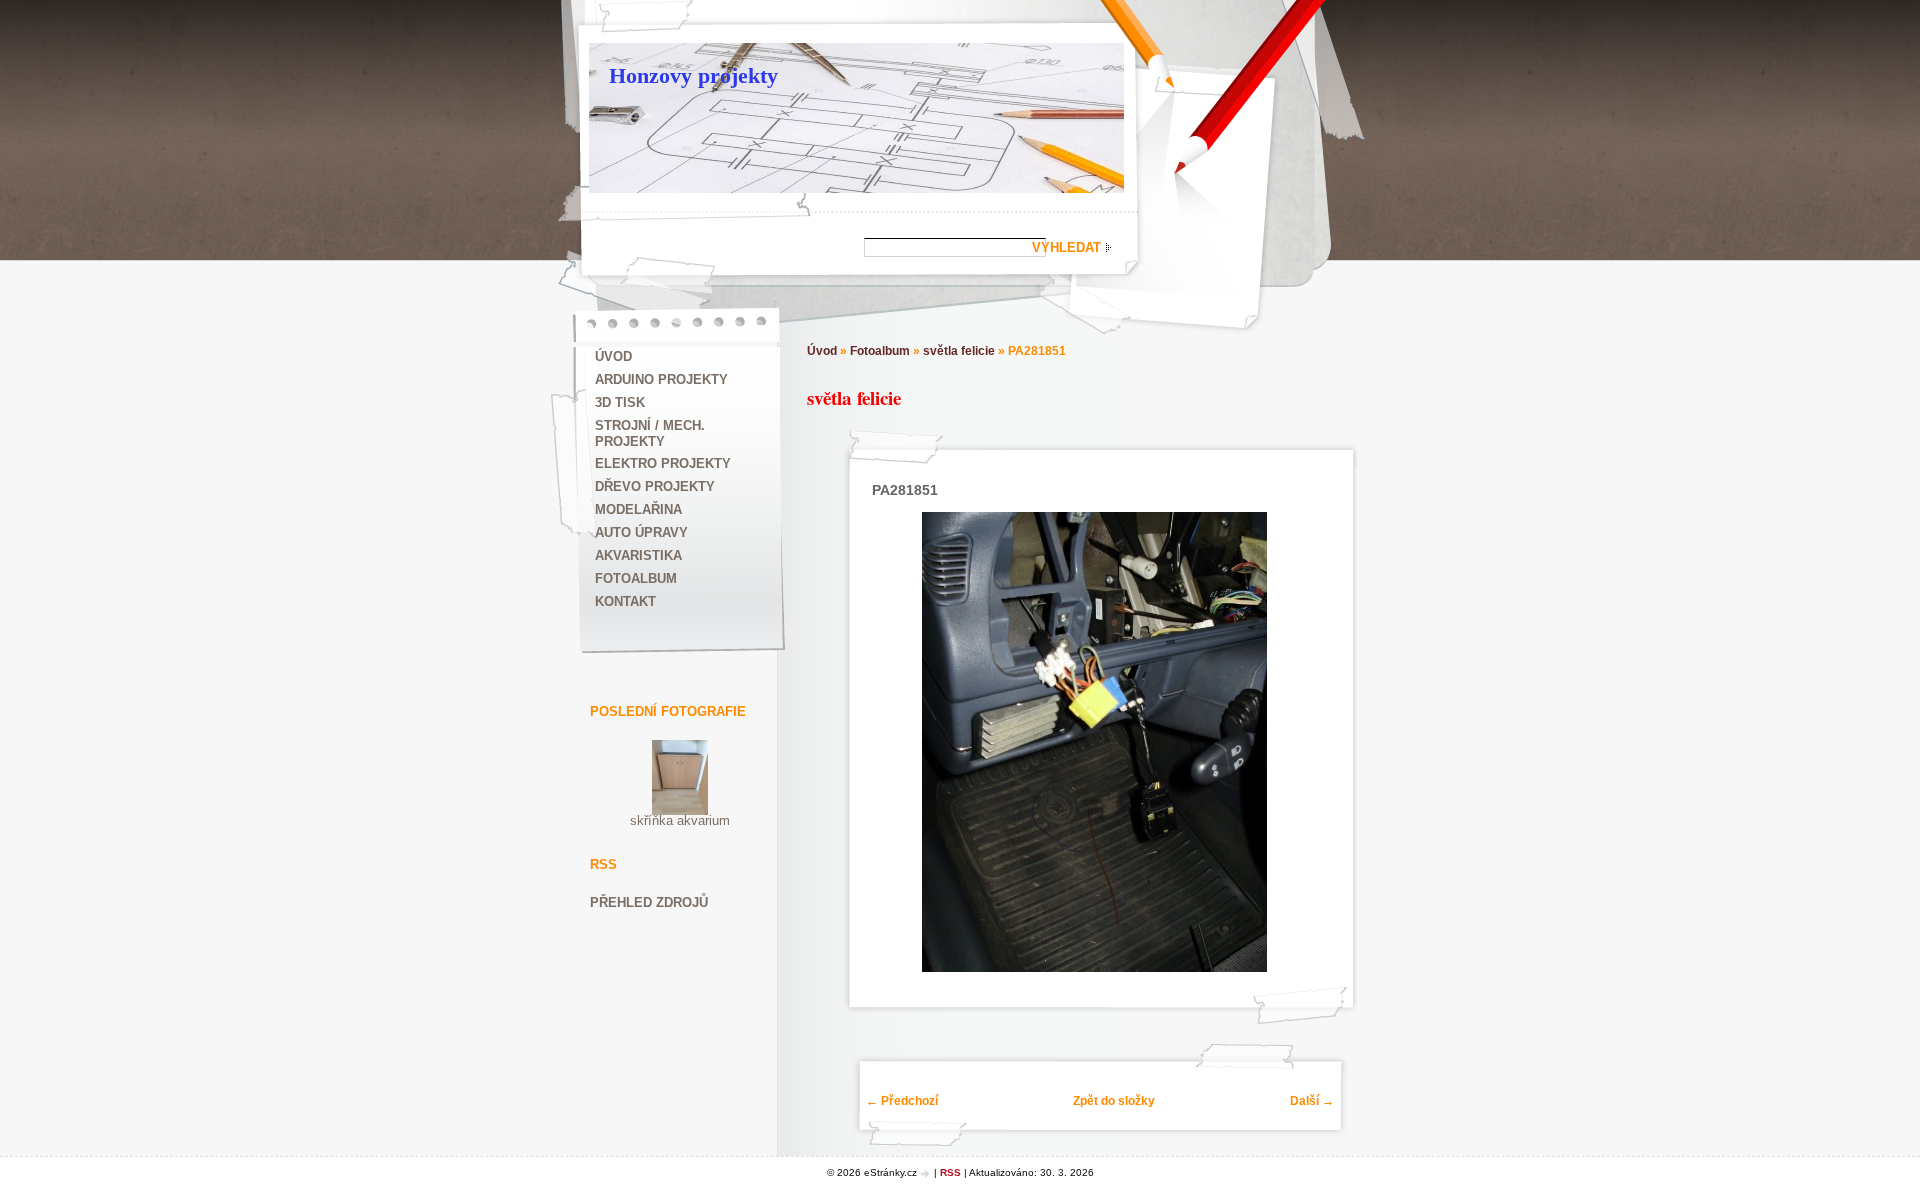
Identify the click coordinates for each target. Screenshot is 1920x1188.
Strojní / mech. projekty (650, 433)
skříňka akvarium (680, 820)
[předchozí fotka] (883, 742)
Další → (1312, 1101)
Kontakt (625, 601)
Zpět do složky (1114, 1101)
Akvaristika (638, 555)
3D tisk (620, 402)
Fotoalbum (636, 578)
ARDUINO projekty (661, 379)
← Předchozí (902, 1101)
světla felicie (959, 351)
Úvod (613, 356)
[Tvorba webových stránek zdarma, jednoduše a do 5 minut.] (927, 1173)
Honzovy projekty (693, 75)
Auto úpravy (641, 532)
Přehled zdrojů (649, 902)
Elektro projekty (663, 463)
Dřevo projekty (655, 486)
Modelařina (638, 509)
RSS (950, 1172)
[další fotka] (1305, 742)
